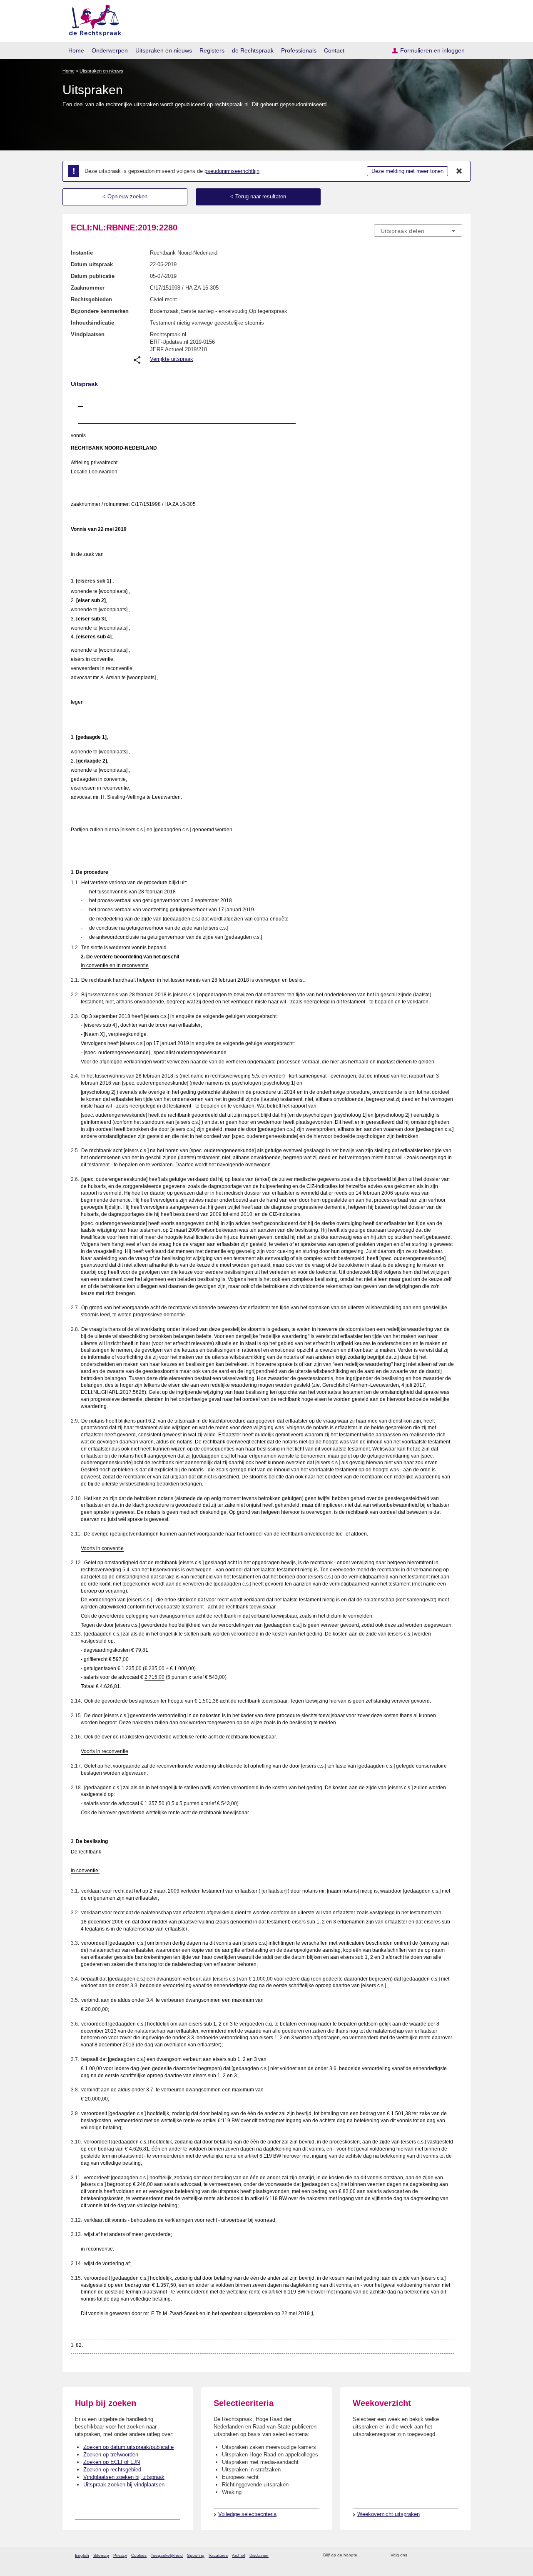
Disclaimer (259, 2555)
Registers (212, 50)
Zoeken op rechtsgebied (112, 2470)
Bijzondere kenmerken (100, 311)
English (82, 2555)
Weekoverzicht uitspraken (389, 2514)
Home (76, 50)
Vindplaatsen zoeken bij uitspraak (124, 2477)
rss (365, 2555)
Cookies (139, 2555)
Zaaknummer (88, 288)
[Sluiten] (459, 171)
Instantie (82, 253)
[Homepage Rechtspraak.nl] (92, 19)
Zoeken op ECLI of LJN (112, 2462)
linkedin (447, 2555)
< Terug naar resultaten (258, 196)
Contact (334, 50)
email (376, 2555)
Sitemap (101, 2555)
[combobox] (418, 230)
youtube (458, 2555)
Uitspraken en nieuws (164, 50)
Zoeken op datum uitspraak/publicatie (128, 2447)
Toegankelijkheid (167, 2555)
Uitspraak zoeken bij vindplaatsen (124, 2485)
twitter (415, 2555)
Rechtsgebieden (91, 299)
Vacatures (218, 2555)
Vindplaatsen (88, 334)
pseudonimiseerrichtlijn (232, 171)
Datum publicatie (93, 276)
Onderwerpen (110, 50)
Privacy (120, 2555)
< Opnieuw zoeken (125, 196)
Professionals (299, 50)
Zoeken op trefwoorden (111, 2455)
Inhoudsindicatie (92, 323)
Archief (239, 2555)
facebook (425, 2555)
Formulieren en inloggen (432, 50)
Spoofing (196, 2555)
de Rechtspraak (253, 50)
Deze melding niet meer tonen (407, 171)
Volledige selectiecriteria (247, 2514)
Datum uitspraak (92, 264)
